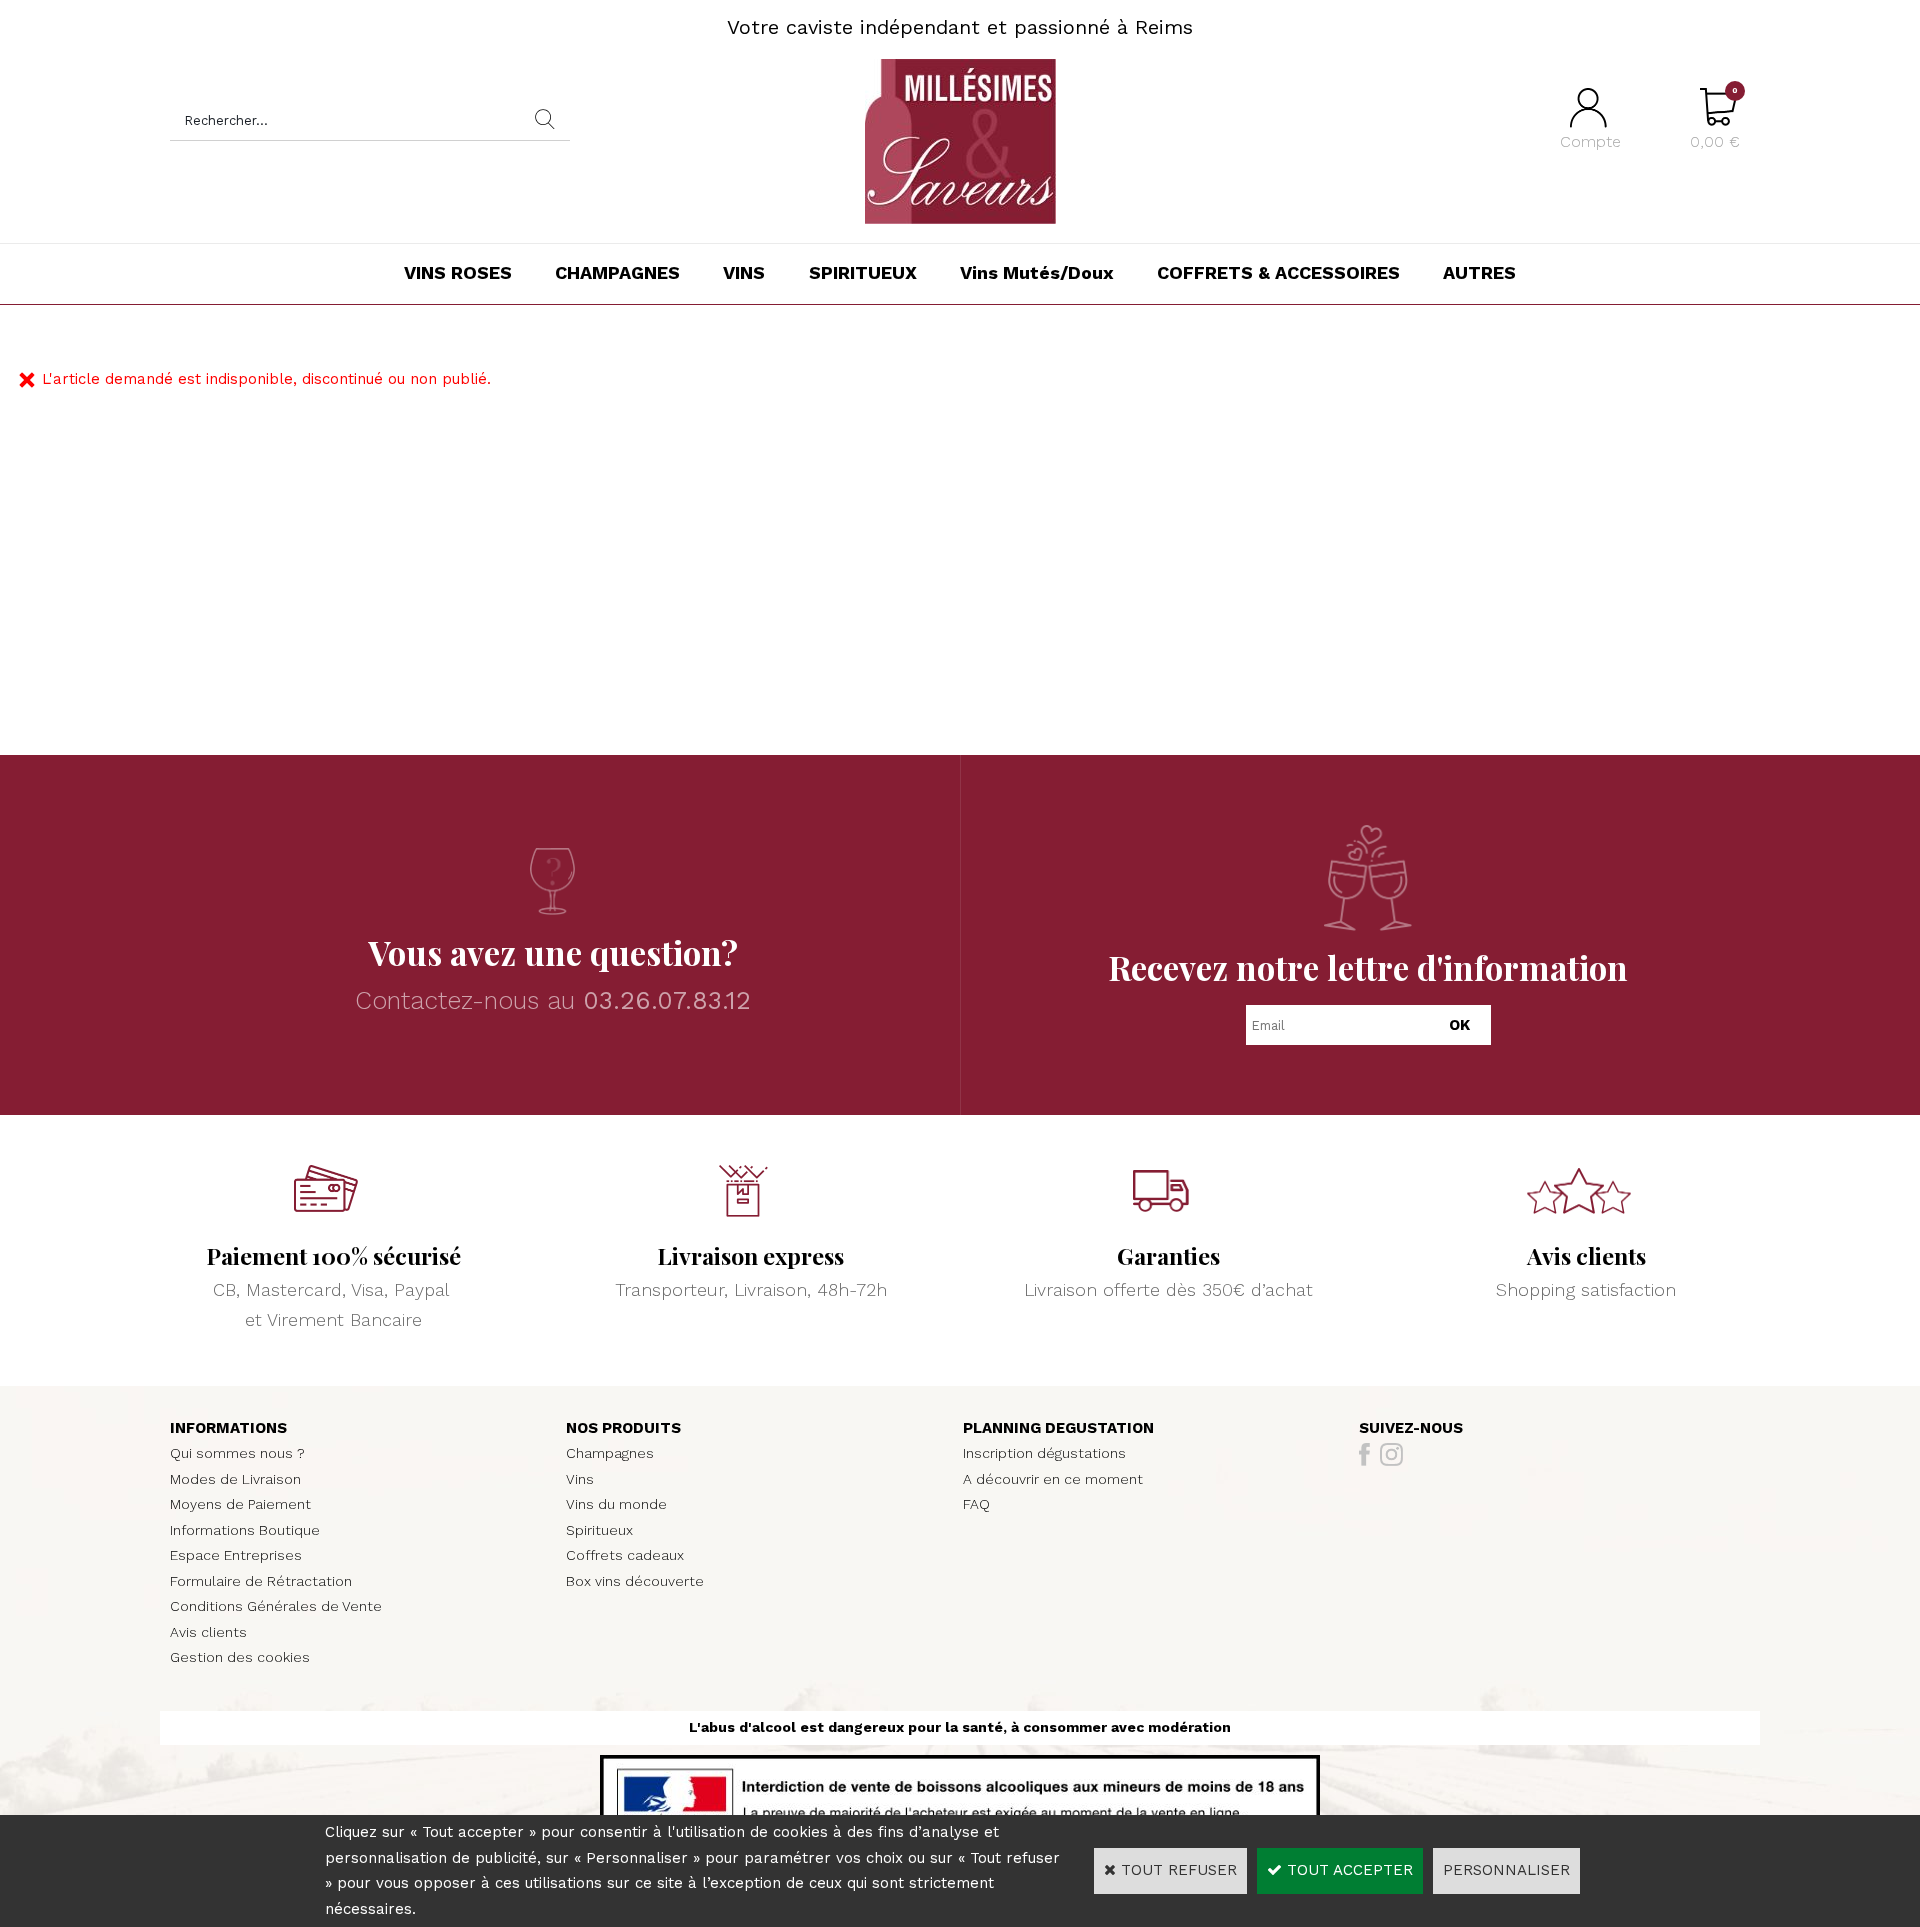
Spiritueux (599, 1530)
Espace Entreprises (236, 1555)
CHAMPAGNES (617, 272)
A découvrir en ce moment (1053, 1479)
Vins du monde (616, 1504)
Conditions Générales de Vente (276, 1606)
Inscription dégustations (1044, 1453)
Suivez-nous (1411, 1428)
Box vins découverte (635, 1581)
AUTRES (1479, 272)
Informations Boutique (245, 1530)
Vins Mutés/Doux (1037, 272)
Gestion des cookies (240, 1657)
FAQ (976, 1504)
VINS (744, 272)
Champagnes (610, 1453)
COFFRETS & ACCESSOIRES (1278, 272)
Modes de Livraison (235, 1479)
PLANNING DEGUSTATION (1058, 1428)
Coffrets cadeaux (625, 1555)
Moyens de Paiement (240, 1504)
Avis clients (208, 1632)
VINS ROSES (458, 272)
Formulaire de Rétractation (261, 1581)
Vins (580, 1479)
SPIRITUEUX (863, 272)
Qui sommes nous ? (237, 1453)
